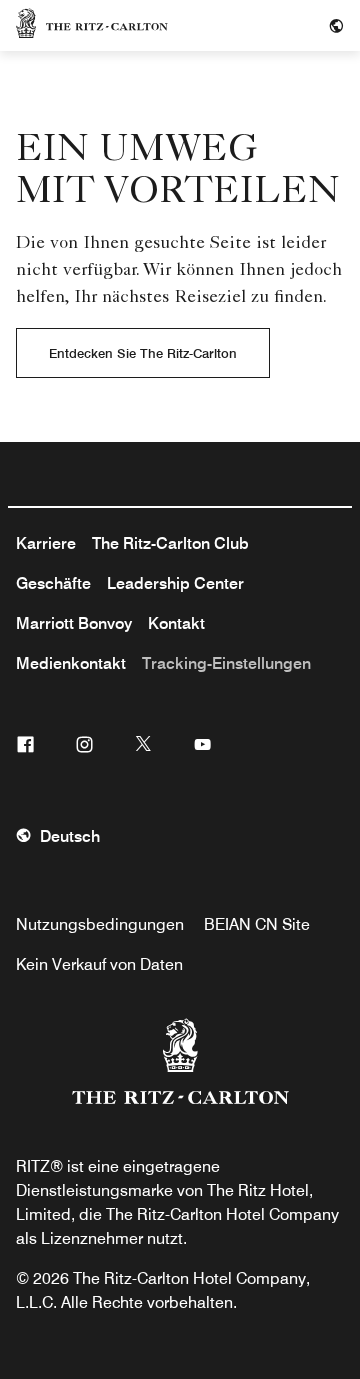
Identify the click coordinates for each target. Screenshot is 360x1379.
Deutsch (70, 836)
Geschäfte (53, 583)
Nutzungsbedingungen (100, 924)
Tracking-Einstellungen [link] (226, 663)
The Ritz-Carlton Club (170, 543)
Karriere (46, 543)
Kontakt (176, 623)
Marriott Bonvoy (74, 623)
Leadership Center (175, 583)
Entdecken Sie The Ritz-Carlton (143, 353)
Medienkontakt (71, 663)
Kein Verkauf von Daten (99, 964)
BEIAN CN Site (257, 924)
